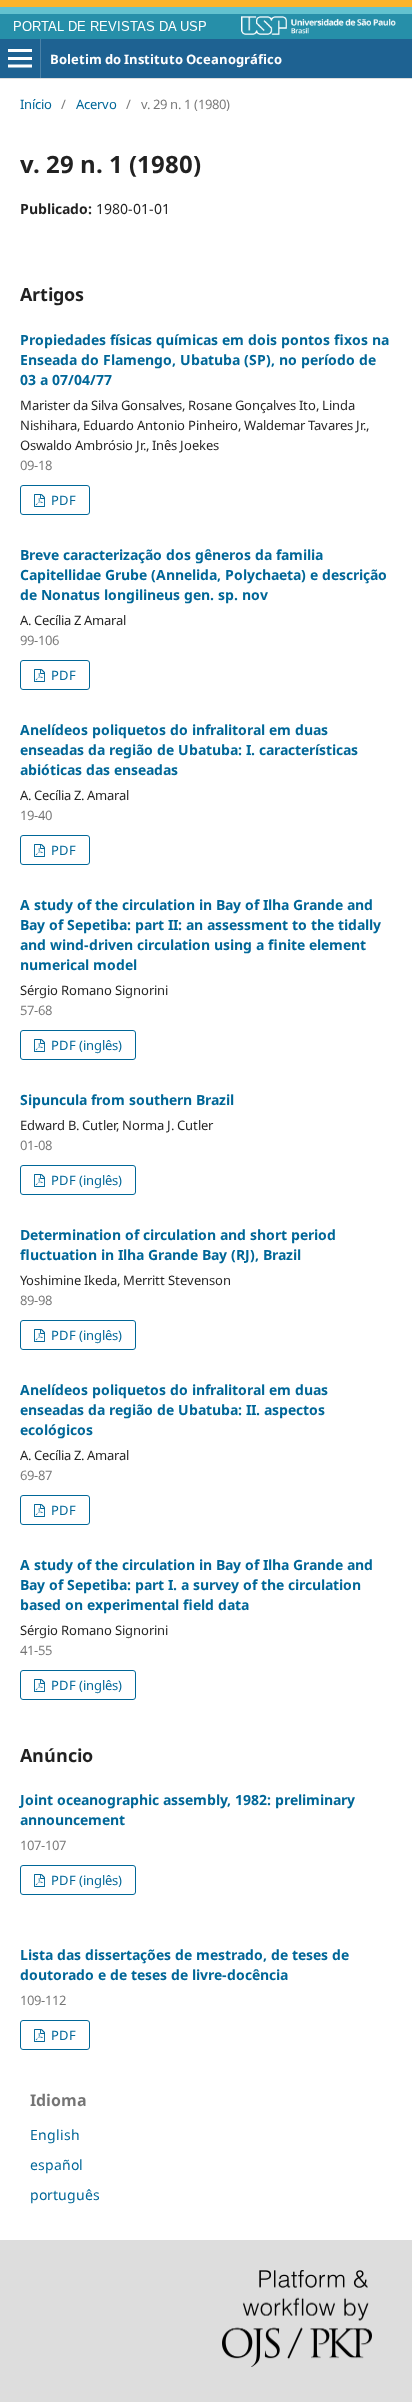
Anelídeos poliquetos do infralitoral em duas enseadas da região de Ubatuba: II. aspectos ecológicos (174, 1409)
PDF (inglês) (85, 1045)
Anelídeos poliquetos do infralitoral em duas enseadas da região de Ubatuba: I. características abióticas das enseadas (189, 749)
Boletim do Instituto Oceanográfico (166, 59)
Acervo (96, 104)
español (56, 2164)
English (55, 2134)
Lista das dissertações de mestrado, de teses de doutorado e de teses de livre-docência (184, 1964)
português (65, 2194)
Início (36, 104)
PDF (62, 500)
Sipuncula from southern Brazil (127, 1099)
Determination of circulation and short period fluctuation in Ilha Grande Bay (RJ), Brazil (178, 1244)
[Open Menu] (20, 59)
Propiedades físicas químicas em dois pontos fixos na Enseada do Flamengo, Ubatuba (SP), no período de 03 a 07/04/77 (204, 359)
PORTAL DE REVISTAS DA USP (110, 27)
